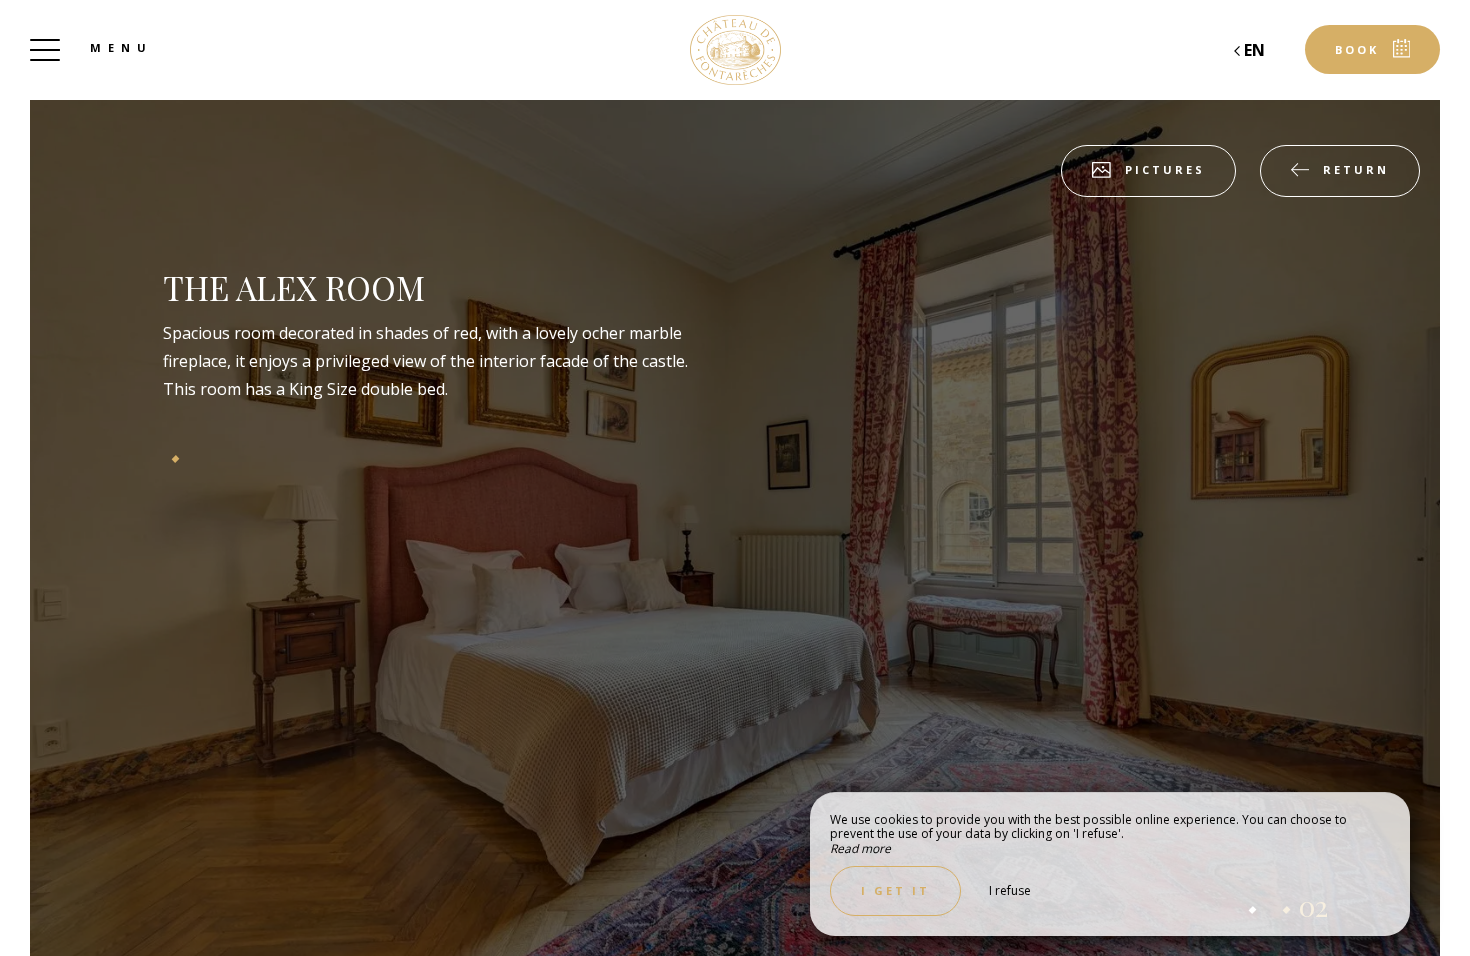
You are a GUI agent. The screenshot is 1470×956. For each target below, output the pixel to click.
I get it (895, 890)
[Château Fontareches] (735, 50)
